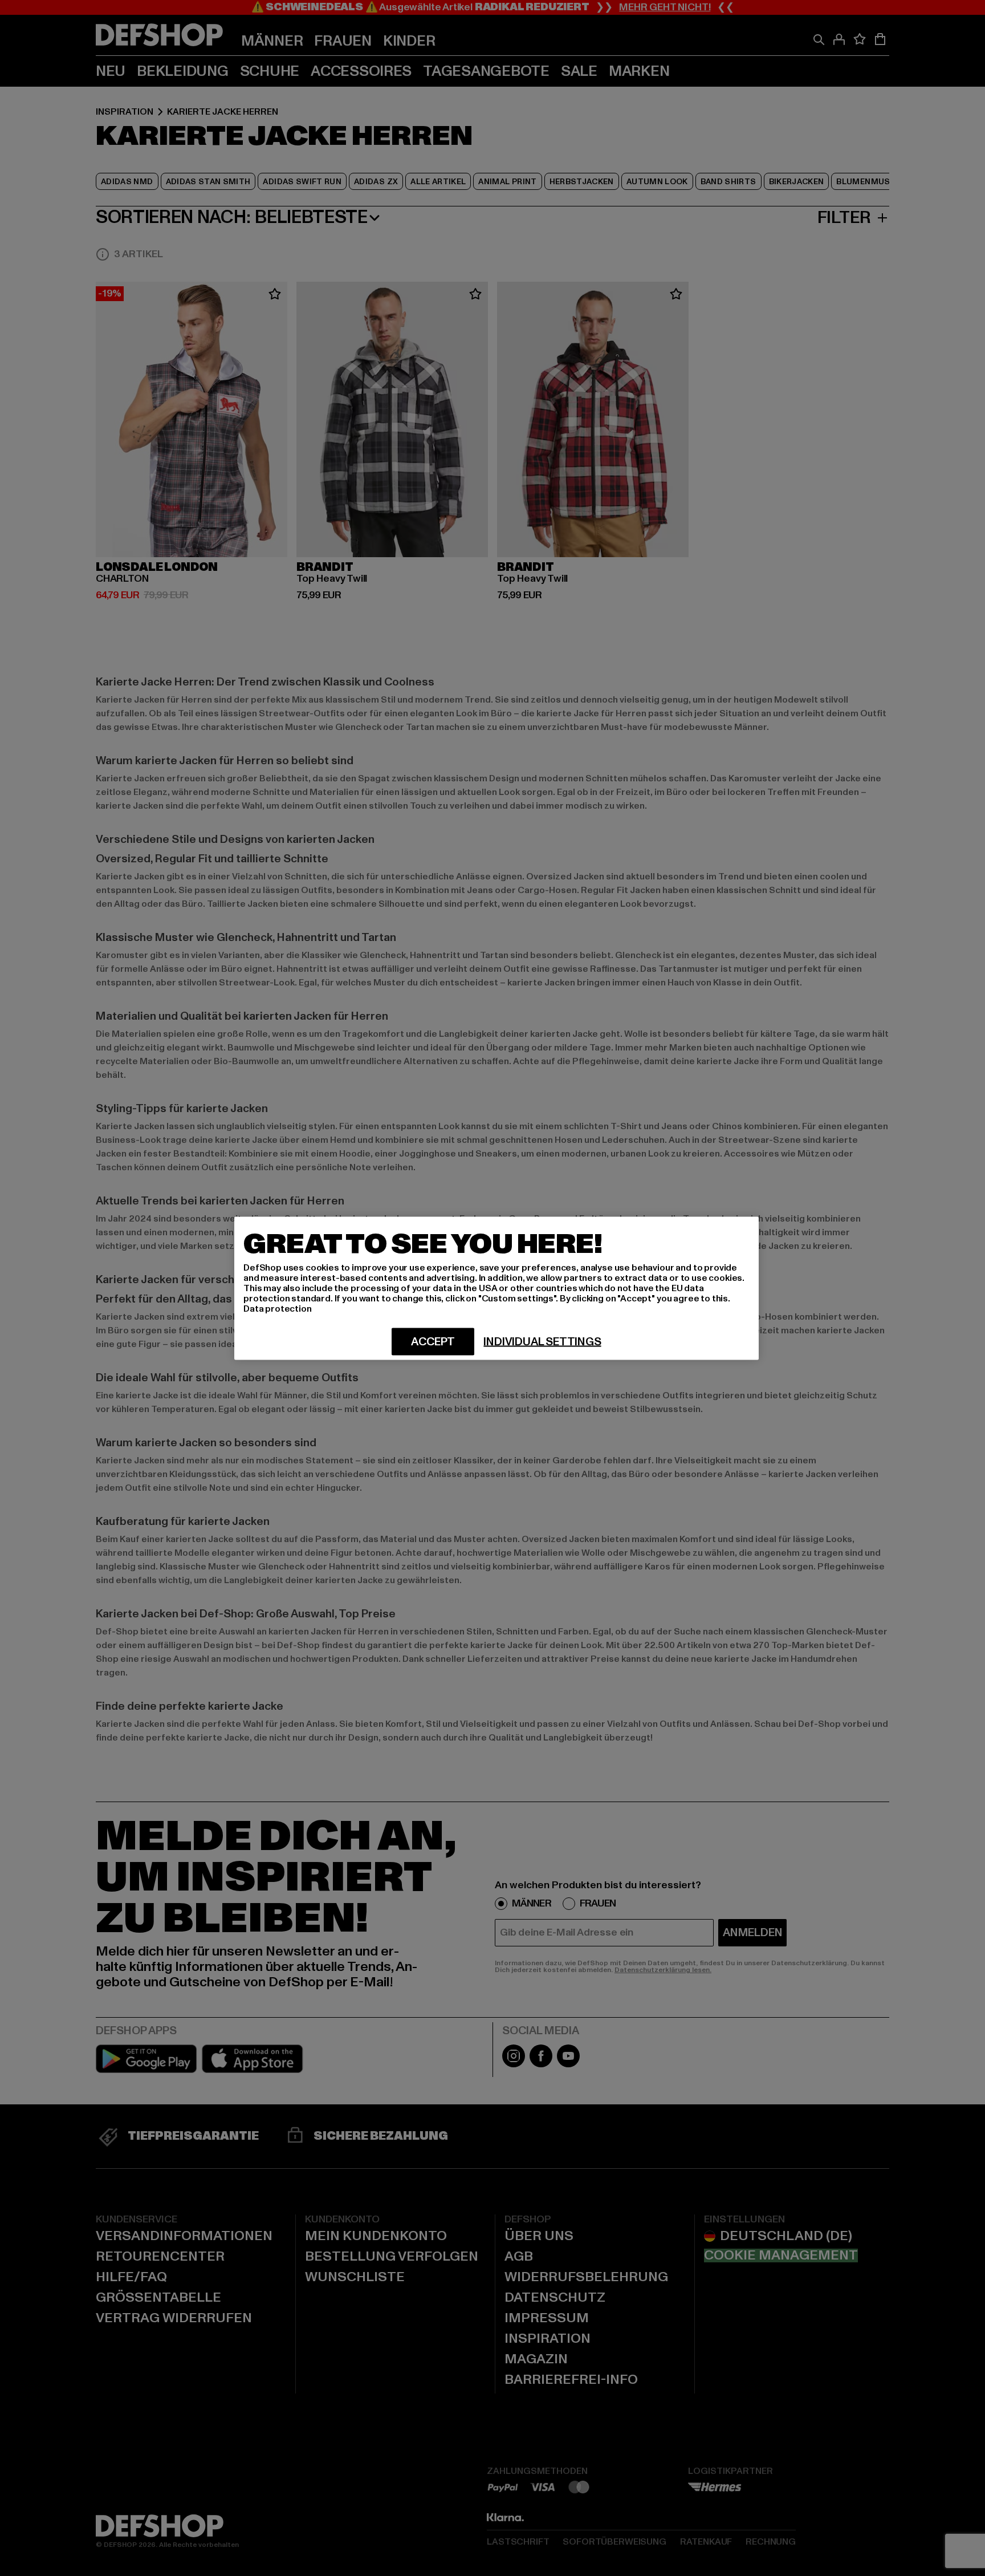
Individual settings (542, 1341)
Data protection (278, 1308)
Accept (433, 1341)
